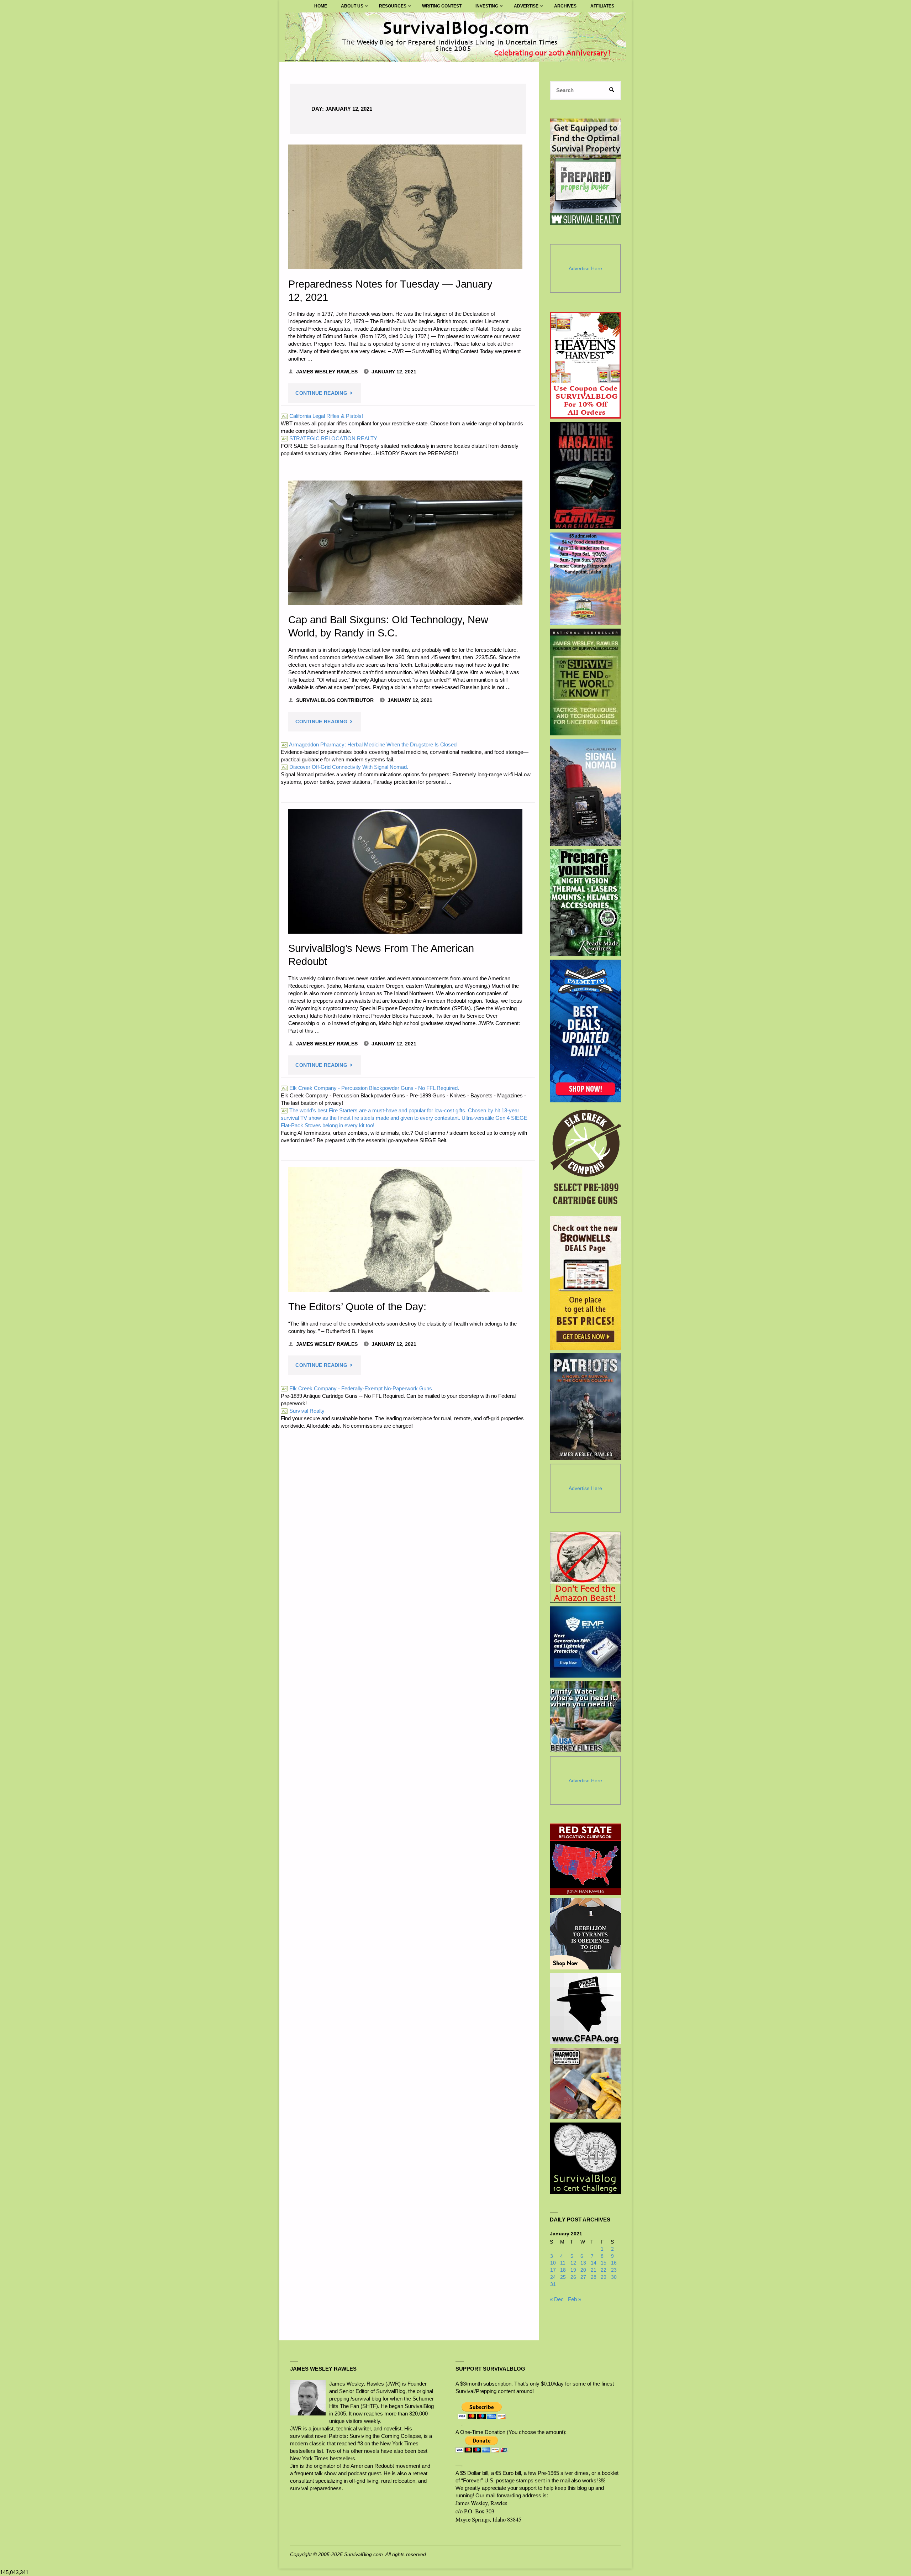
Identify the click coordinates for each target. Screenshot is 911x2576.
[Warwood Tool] (585, 2083)
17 (553, 2270)
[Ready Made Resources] (586, 903)
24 (553, 2277)
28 (594, 2277)
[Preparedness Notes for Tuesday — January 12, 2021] (405, 207)
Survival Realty (303, 1411)
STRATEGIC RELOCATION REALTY (330, 438)
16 (614, 2263)
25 (563, 2277)
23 (614, 2270)
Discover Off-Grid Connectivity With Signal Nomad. (345, 767)
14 (594, 2263)
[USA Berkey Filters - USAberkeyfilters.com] (585, 1717)
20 (583, 2270)
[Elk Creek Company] (586, 1159)
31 (553, 2284)
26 (573, 2277)
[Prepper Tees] (585, 1934)
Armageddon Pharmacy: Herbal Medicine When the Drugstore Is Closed (369, 744)
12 (573, 2263)
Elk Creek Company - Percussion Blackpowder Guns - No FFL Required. (370, 1088)
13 (583, 2263)
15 (604, 2263)
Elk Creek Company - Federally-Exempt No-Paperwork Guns (357, 1388)
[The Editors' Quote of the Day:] (405, 1229)
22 (604, 2270)
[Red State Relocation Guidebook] (585, 1859)
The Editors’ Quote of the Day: (357, 1307)
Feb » (575, 2299)
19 (573, 2270)
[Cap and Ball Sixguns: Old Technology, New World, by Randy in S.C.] (405, 543)
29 (604, 2277)
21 (594, 2270)
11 (563, 2263)
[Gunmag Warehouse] (586, 476)
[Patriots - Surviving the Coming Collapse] (586, 1407)
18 (563, 2270)
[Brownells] (586, 1283)
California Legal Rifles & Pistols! (322, 416)
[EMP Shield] (585, 1642)
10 (553, 2263)
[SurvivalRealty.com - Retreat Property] (585, 172)
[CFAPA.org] (585, 2009)
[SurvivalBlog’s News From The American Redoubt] (405, 871)
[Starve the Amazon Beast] (585, 1567)
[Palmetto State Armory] (586, 1031)
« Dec (557, 2299)
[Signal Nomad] (586, 792)
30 (614, 2277)
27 (583, 2277)
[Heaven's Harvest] (586, 365)
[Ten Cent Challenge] (585, 2158)
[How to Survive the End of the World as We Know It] (586, 682)
